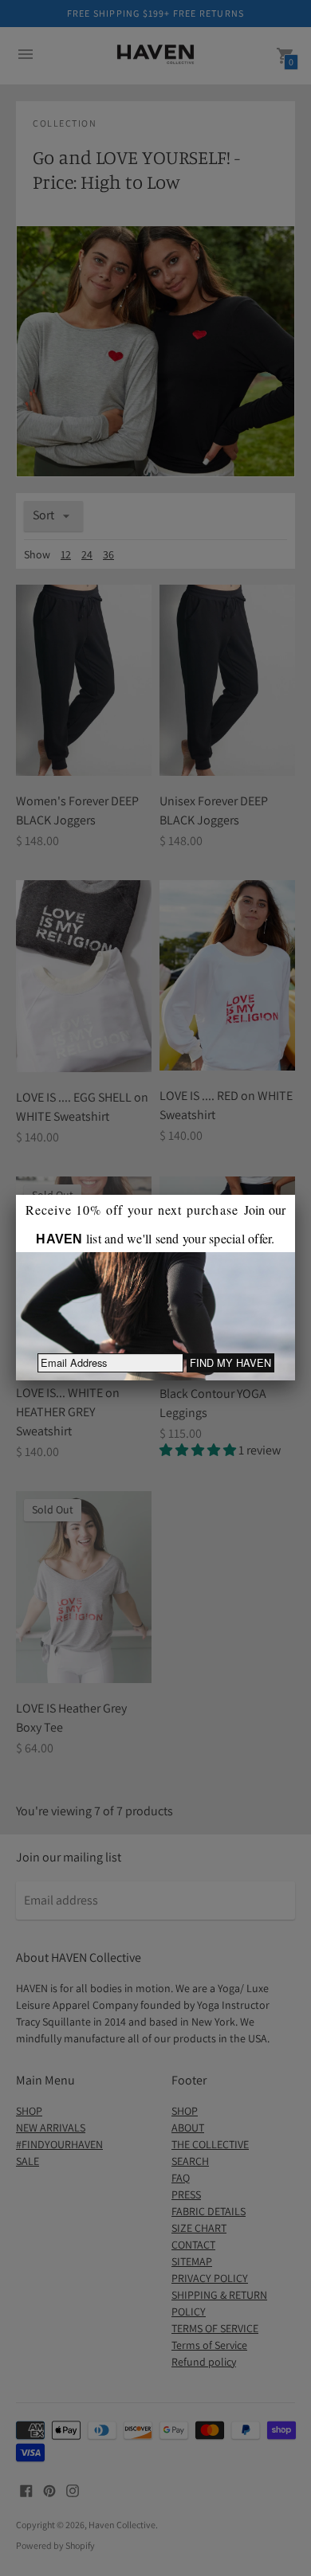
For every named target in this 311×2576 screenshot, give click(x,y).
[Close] (295, 1195)
